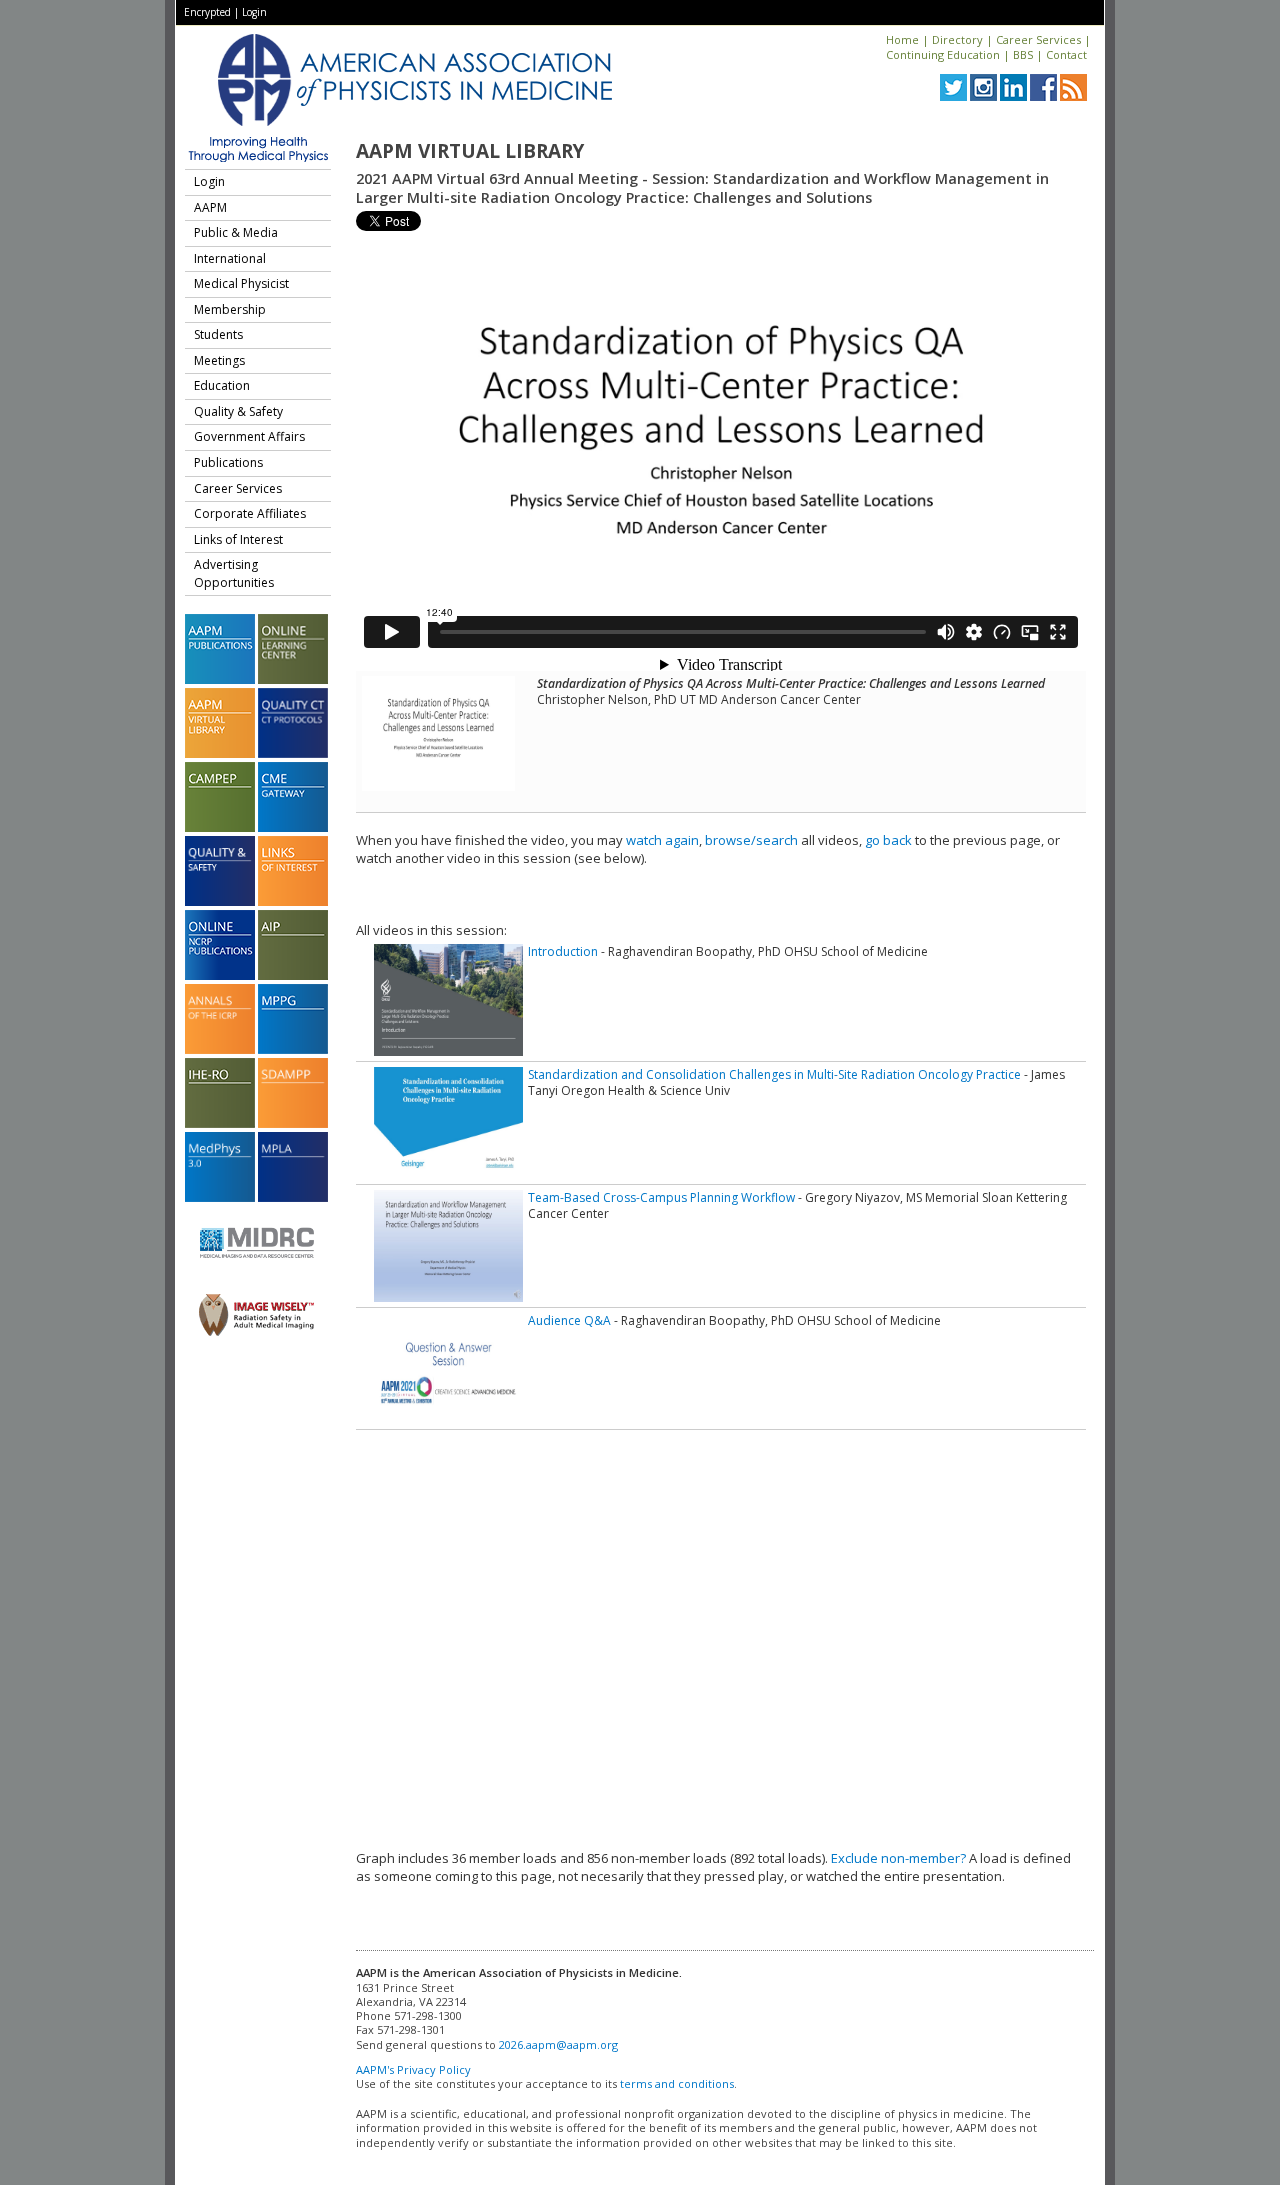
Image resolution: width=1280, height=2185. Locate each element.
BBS (1023, 54)
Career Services (1038, 39)
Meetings (219, 360)
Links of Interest (238, 539)
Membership (230, 309)
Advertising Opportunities (234, 573)
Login (254, 12)
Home (902, 39)
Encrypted (207, 12)
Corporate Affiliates (250, 513)
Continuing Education (943, 54)
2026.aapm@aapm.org (558, 2044)
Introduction (563, 951)
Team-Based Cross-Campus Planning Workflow (661, 1197)
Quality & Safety (238, 411)
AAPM (210, 207)
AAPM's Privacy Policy (413, 2069)
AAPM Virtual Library (470, 151)
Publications (228, 462)
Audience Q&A (569, 1320)
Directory (957, 39)
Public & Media (236, 232)
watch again (662, 840)
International (230, 258)
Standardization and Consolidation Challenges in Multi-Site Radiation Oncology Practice (774, 1074)
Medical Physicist (241, 283)
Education (222, 385)
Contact (1066, 54)
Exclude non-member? (898, 1858)
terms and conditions (677, 2083)
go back (888, 840)
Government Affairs (249, 436)
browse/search (751, 840)
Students (218, 334)
